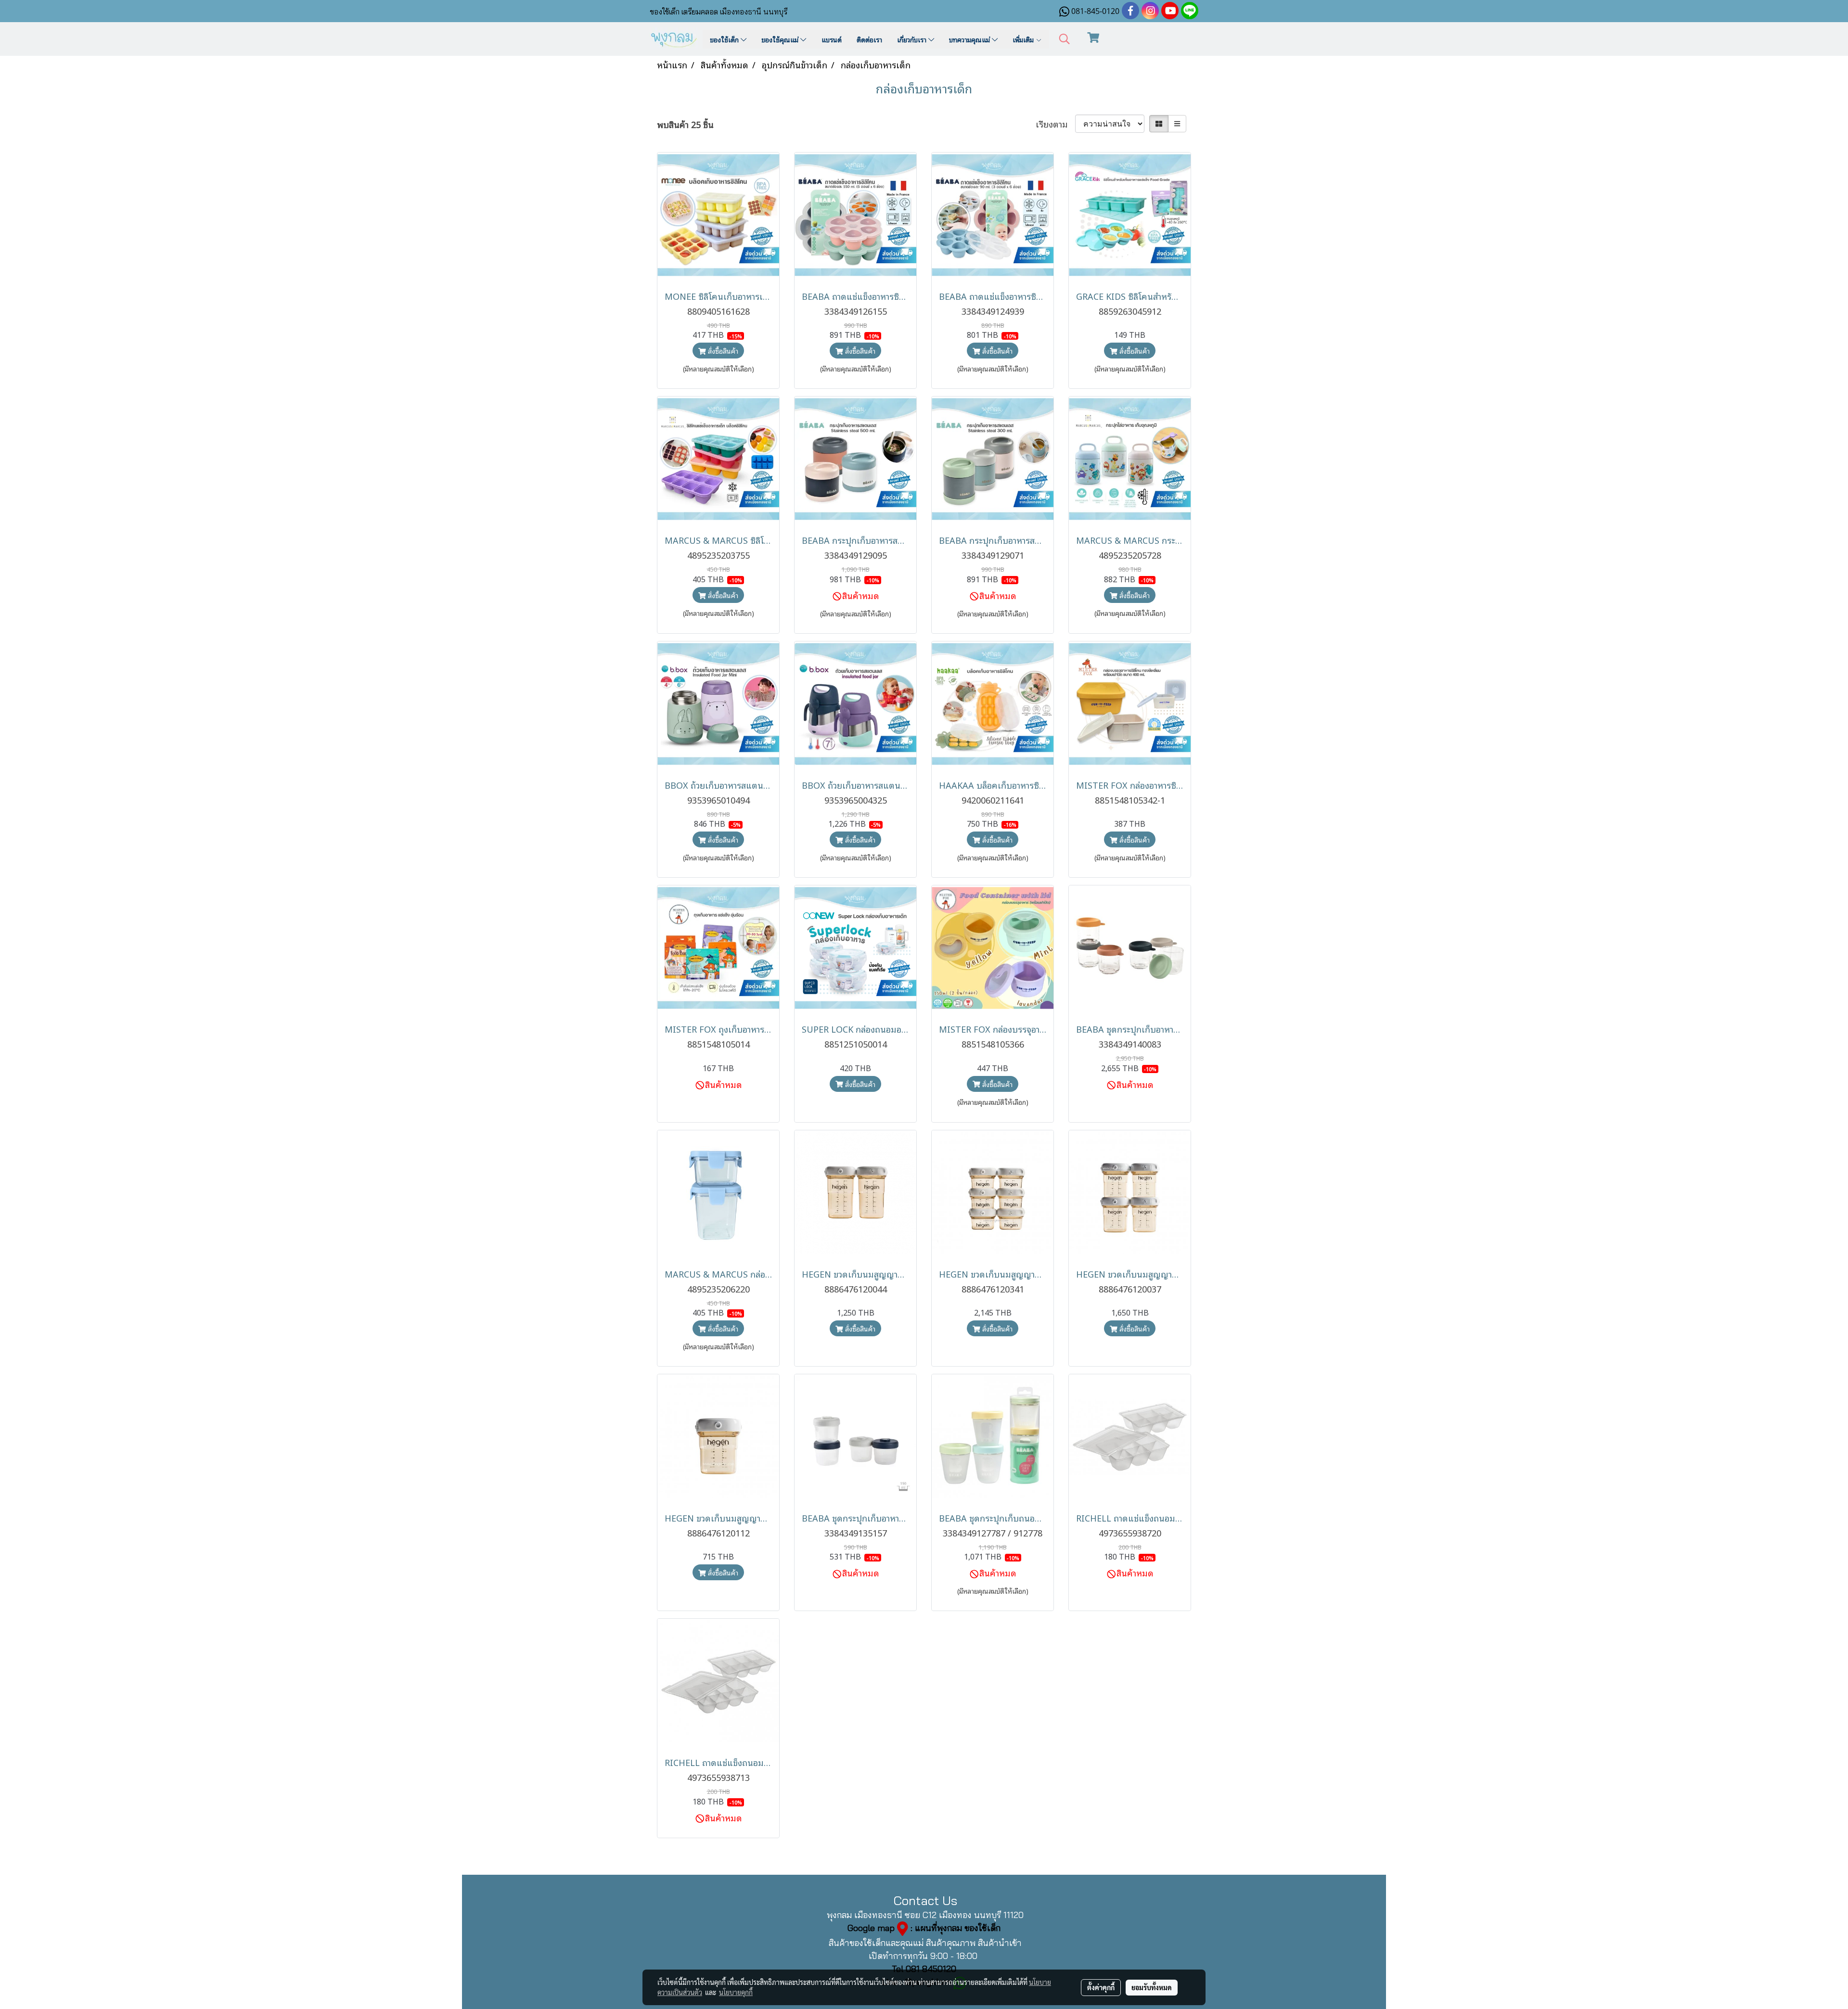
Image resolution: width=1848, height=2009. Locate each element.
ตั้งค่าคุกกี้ (1101, 1987)
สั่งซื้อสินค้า (722, 351)
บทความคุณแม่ (970, 39)
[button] (1065, 39)
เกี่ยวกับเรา (913, 39)
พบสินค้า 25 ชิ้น (685, 124)
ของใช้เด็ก (725, 39)
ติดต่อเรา (869, 39)
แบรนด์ (832, 39)
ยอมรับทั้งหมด (1152, 1987)
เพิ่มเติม (1024, 39)
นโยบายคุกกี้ (736, 1992)
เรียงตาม (1055, 124)
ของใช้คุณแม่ (781, 39)
